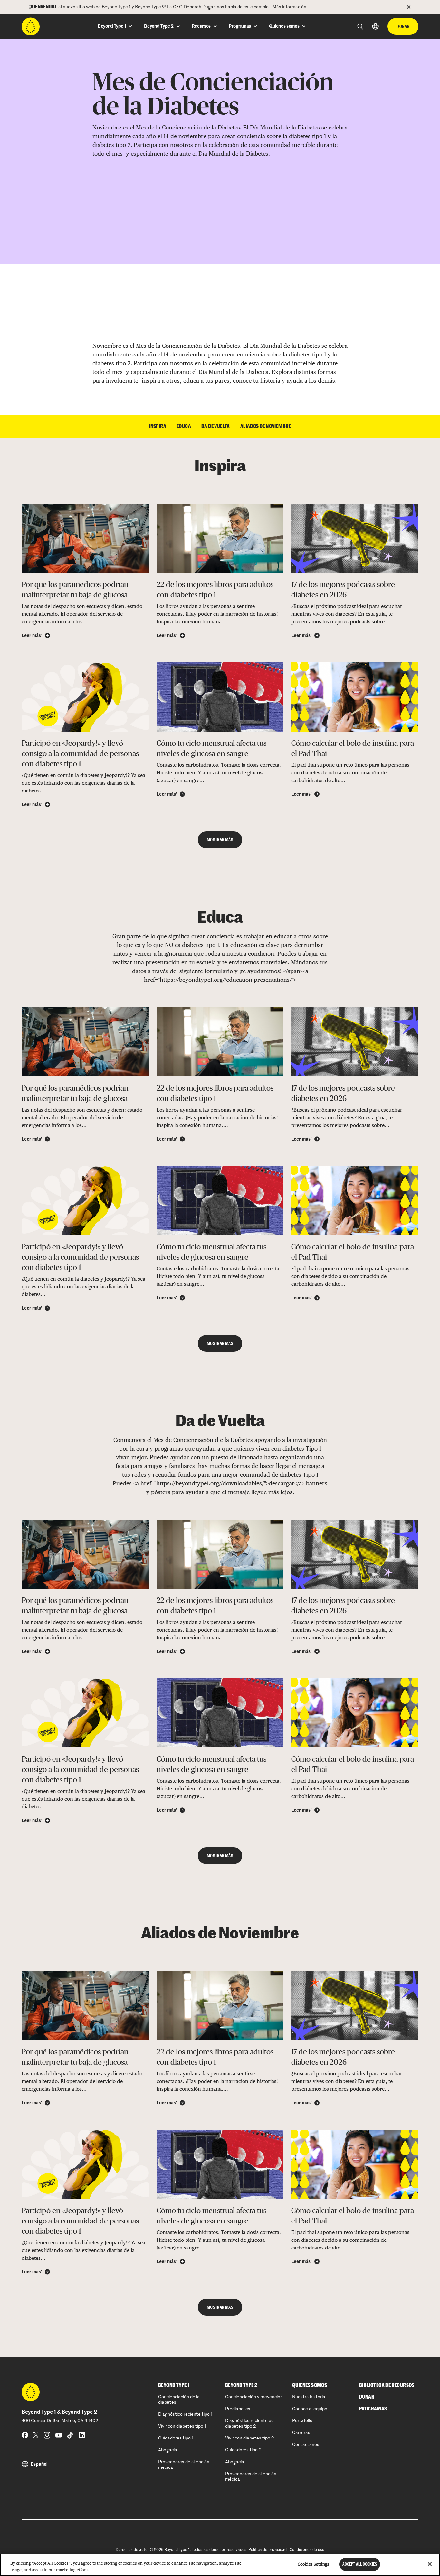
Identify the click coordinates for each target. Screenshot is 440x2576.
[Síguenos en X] (36, 2435)
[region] (220, 2565)
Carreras (301, 2433)
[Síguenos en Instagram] (47, 2435)
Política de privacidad (268, 2550)
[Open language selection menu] (375, 26)
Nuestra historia (309, 2397)
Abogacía (168, 2450)
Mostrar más (220, 840)
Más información (289, 7)
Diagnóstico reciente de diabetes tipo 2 (249, 2424)
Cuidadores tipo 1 (176, 2438)
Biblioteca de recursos (387, 2385)
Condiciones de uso (307, 2550)
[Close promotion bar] (413, 7)
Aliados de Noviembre (266, 426)
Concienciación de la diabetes (179, 2400)
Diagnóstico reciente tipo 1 (185, 2414)
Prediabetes (238, 2409)
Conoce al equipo (310, 2409)
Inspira (158, 426)
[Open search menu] (360, 27)
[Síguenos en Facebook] (25, 2435)
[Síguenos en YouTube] (59, 2435)
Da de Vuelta (216, 426)
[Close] (430, 2564)
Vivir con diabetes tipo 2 (249, 2438)
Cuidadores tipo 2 (243, 2450)
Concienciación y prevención (254, 2397)
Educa (184, 426)
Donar (403, 26)
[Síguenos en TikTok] (70, 2435)
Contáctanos (306, 2445)
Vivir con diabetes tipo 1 (182, 2426)
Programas (373, 2409)
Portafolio (302, 2421)
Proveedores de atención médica (184, 2465)
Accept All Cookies (360, 2564)
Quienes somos (310, 2385)
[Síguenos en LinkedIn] (82, 2435)
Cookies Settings (313, 2564)
